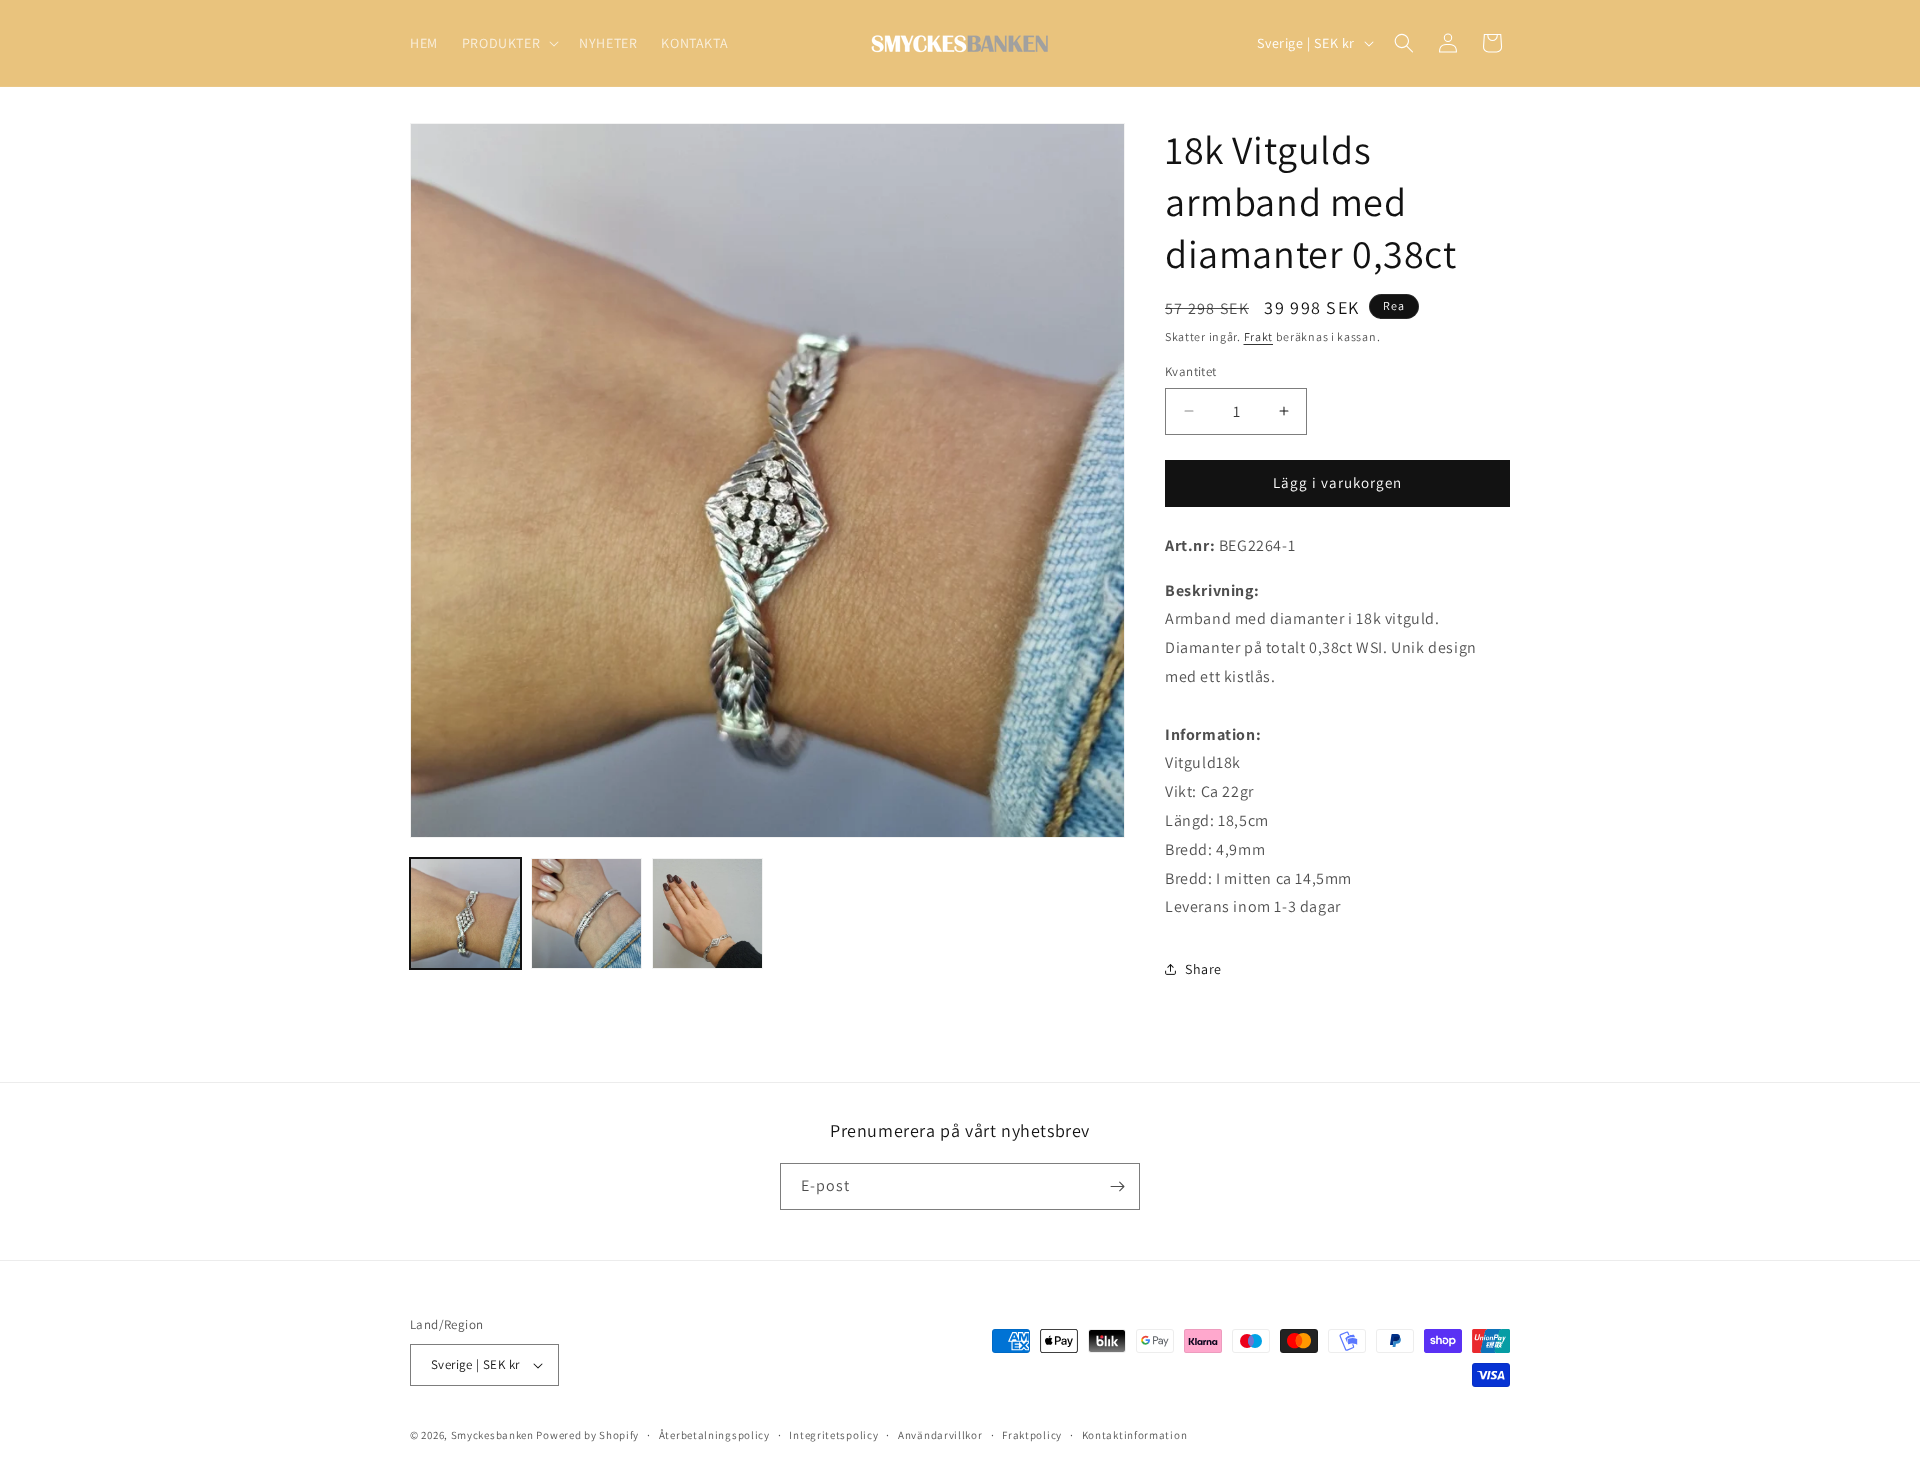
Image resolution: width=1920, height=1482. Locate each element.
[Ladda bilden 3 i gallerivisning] (707, 913)
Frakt (1259, 336)
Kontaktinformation (1135, 1435)
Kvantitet (1191, 371)
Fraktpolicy (1032, 1435)
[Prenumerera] (1117, 1186)
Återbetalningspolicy (714, 1435)
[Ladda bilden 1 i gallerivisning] (465, 913)
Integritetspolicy (833, 1435)
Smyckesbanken (492, 1435)
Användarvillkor (940, 1435)
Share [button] (1203, 969)
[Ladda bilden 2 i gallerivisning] (586, 913)
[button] (508, 43)
